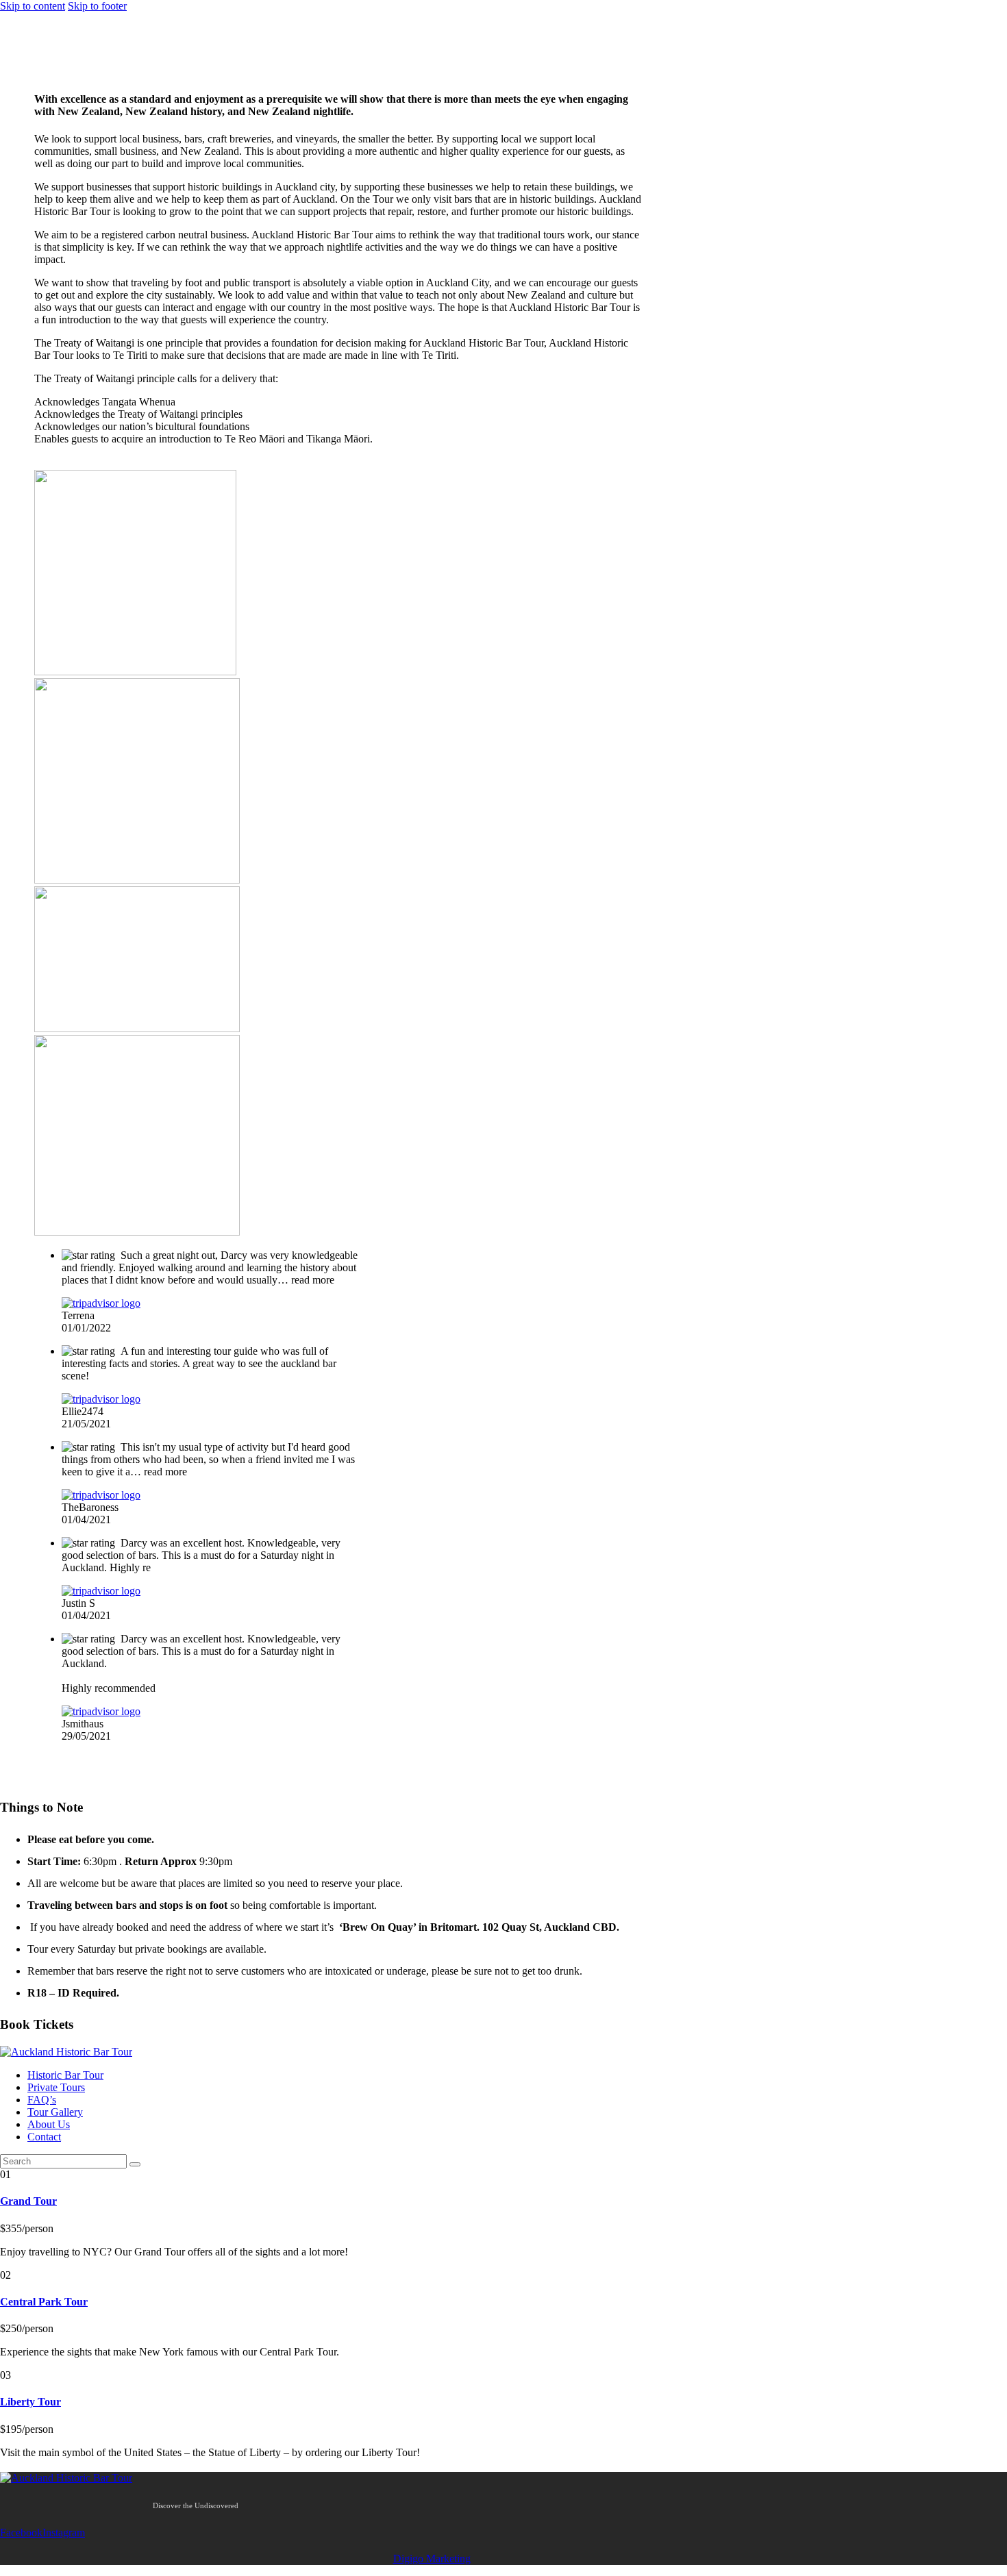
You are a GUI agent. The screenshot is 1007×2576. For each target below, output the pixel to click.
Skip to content (33, 6)
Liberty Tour (30, 2402)
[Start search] (135, 2164)
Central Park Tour (44, 2302)
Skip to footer (97, 6)
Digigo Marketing (432, 2559)
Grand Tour (28, 2201)
